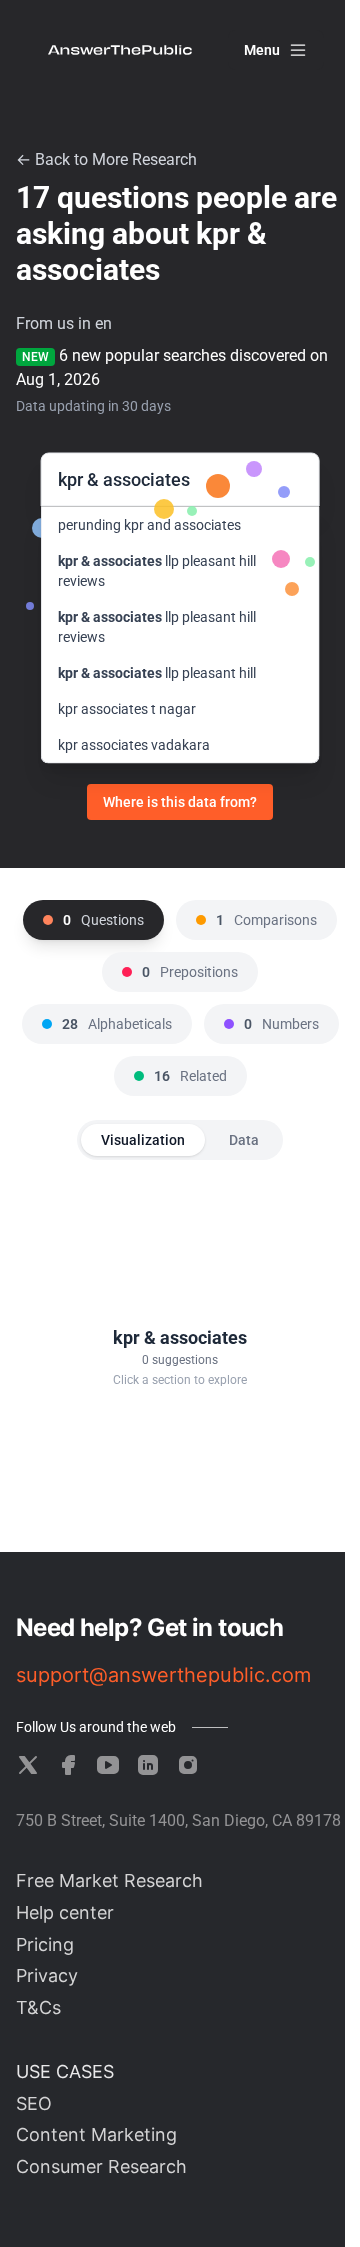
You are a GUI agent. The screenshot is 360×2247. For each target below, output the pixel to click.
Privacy (47, 1975)
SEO (34, 2103)
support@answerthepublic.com (163, 1675)
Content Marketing (96, 2134)
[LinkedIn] (148, 1765)
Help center (65, 1912)
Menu (262, 50)
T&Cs (38, 2007)
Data (244, 1140)
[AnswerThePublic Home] (120, 50)
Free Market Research (109, 1880)
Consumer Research (101, 2166)
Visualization (143, 1140)
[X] (28, 1765)
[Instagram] (188, 1765)
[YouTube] (108, 1765)
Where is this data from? (180, 802)
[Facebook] (68, 1765)
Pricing (45, 1944)
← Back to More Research (106, 159)
